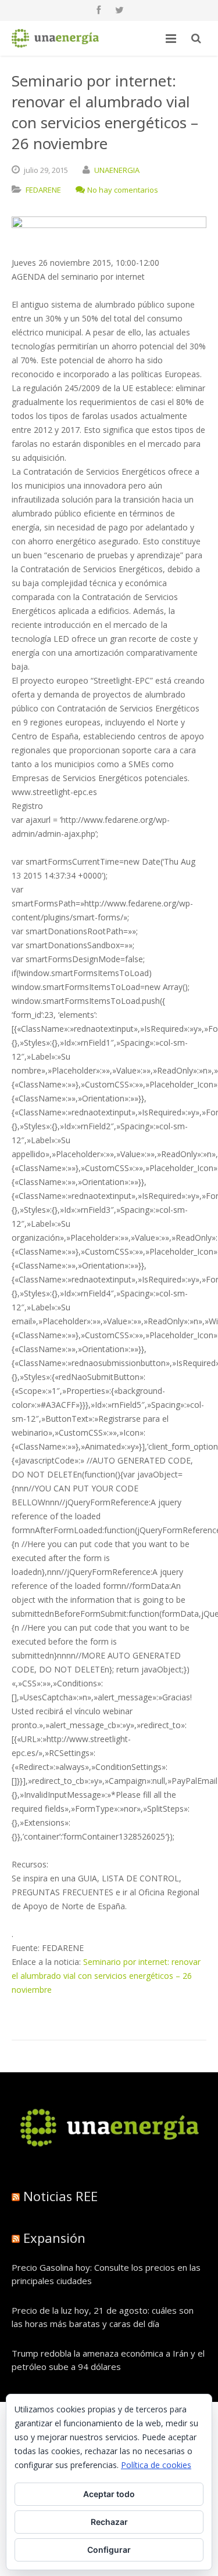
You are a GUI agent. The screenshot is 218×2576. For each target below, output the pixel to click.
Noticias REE (60, 2196)
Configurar (109, 2550)
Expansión (54, 2238)
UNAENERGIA (117, 170)
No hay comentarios (123, 190)
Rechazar (109, 2522)
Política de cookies (156, 2465)
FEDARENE (43, 190)
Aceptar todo (109, 2494)
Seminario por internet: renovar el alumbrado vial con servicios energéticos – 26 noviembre (106, 1976)
